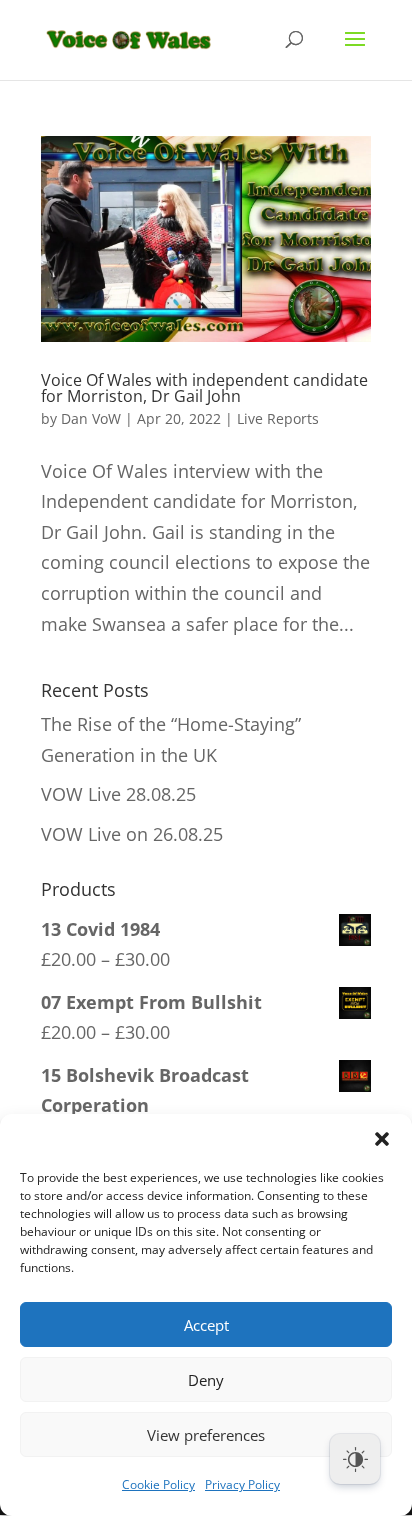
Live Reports (278, 418)
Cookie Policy (158, 1484)
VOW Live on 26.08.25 (132, 834)
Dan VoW (91, 418)
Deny (206, 1380)
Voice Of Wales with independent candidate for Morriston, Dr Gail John (204, 388)
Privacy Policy (242, 1484)
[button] (382, 1139)
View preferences (206, 1435)
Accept (206, 1325)
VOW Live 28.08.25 (118, 794)
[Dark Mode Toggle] (355, 1459)
